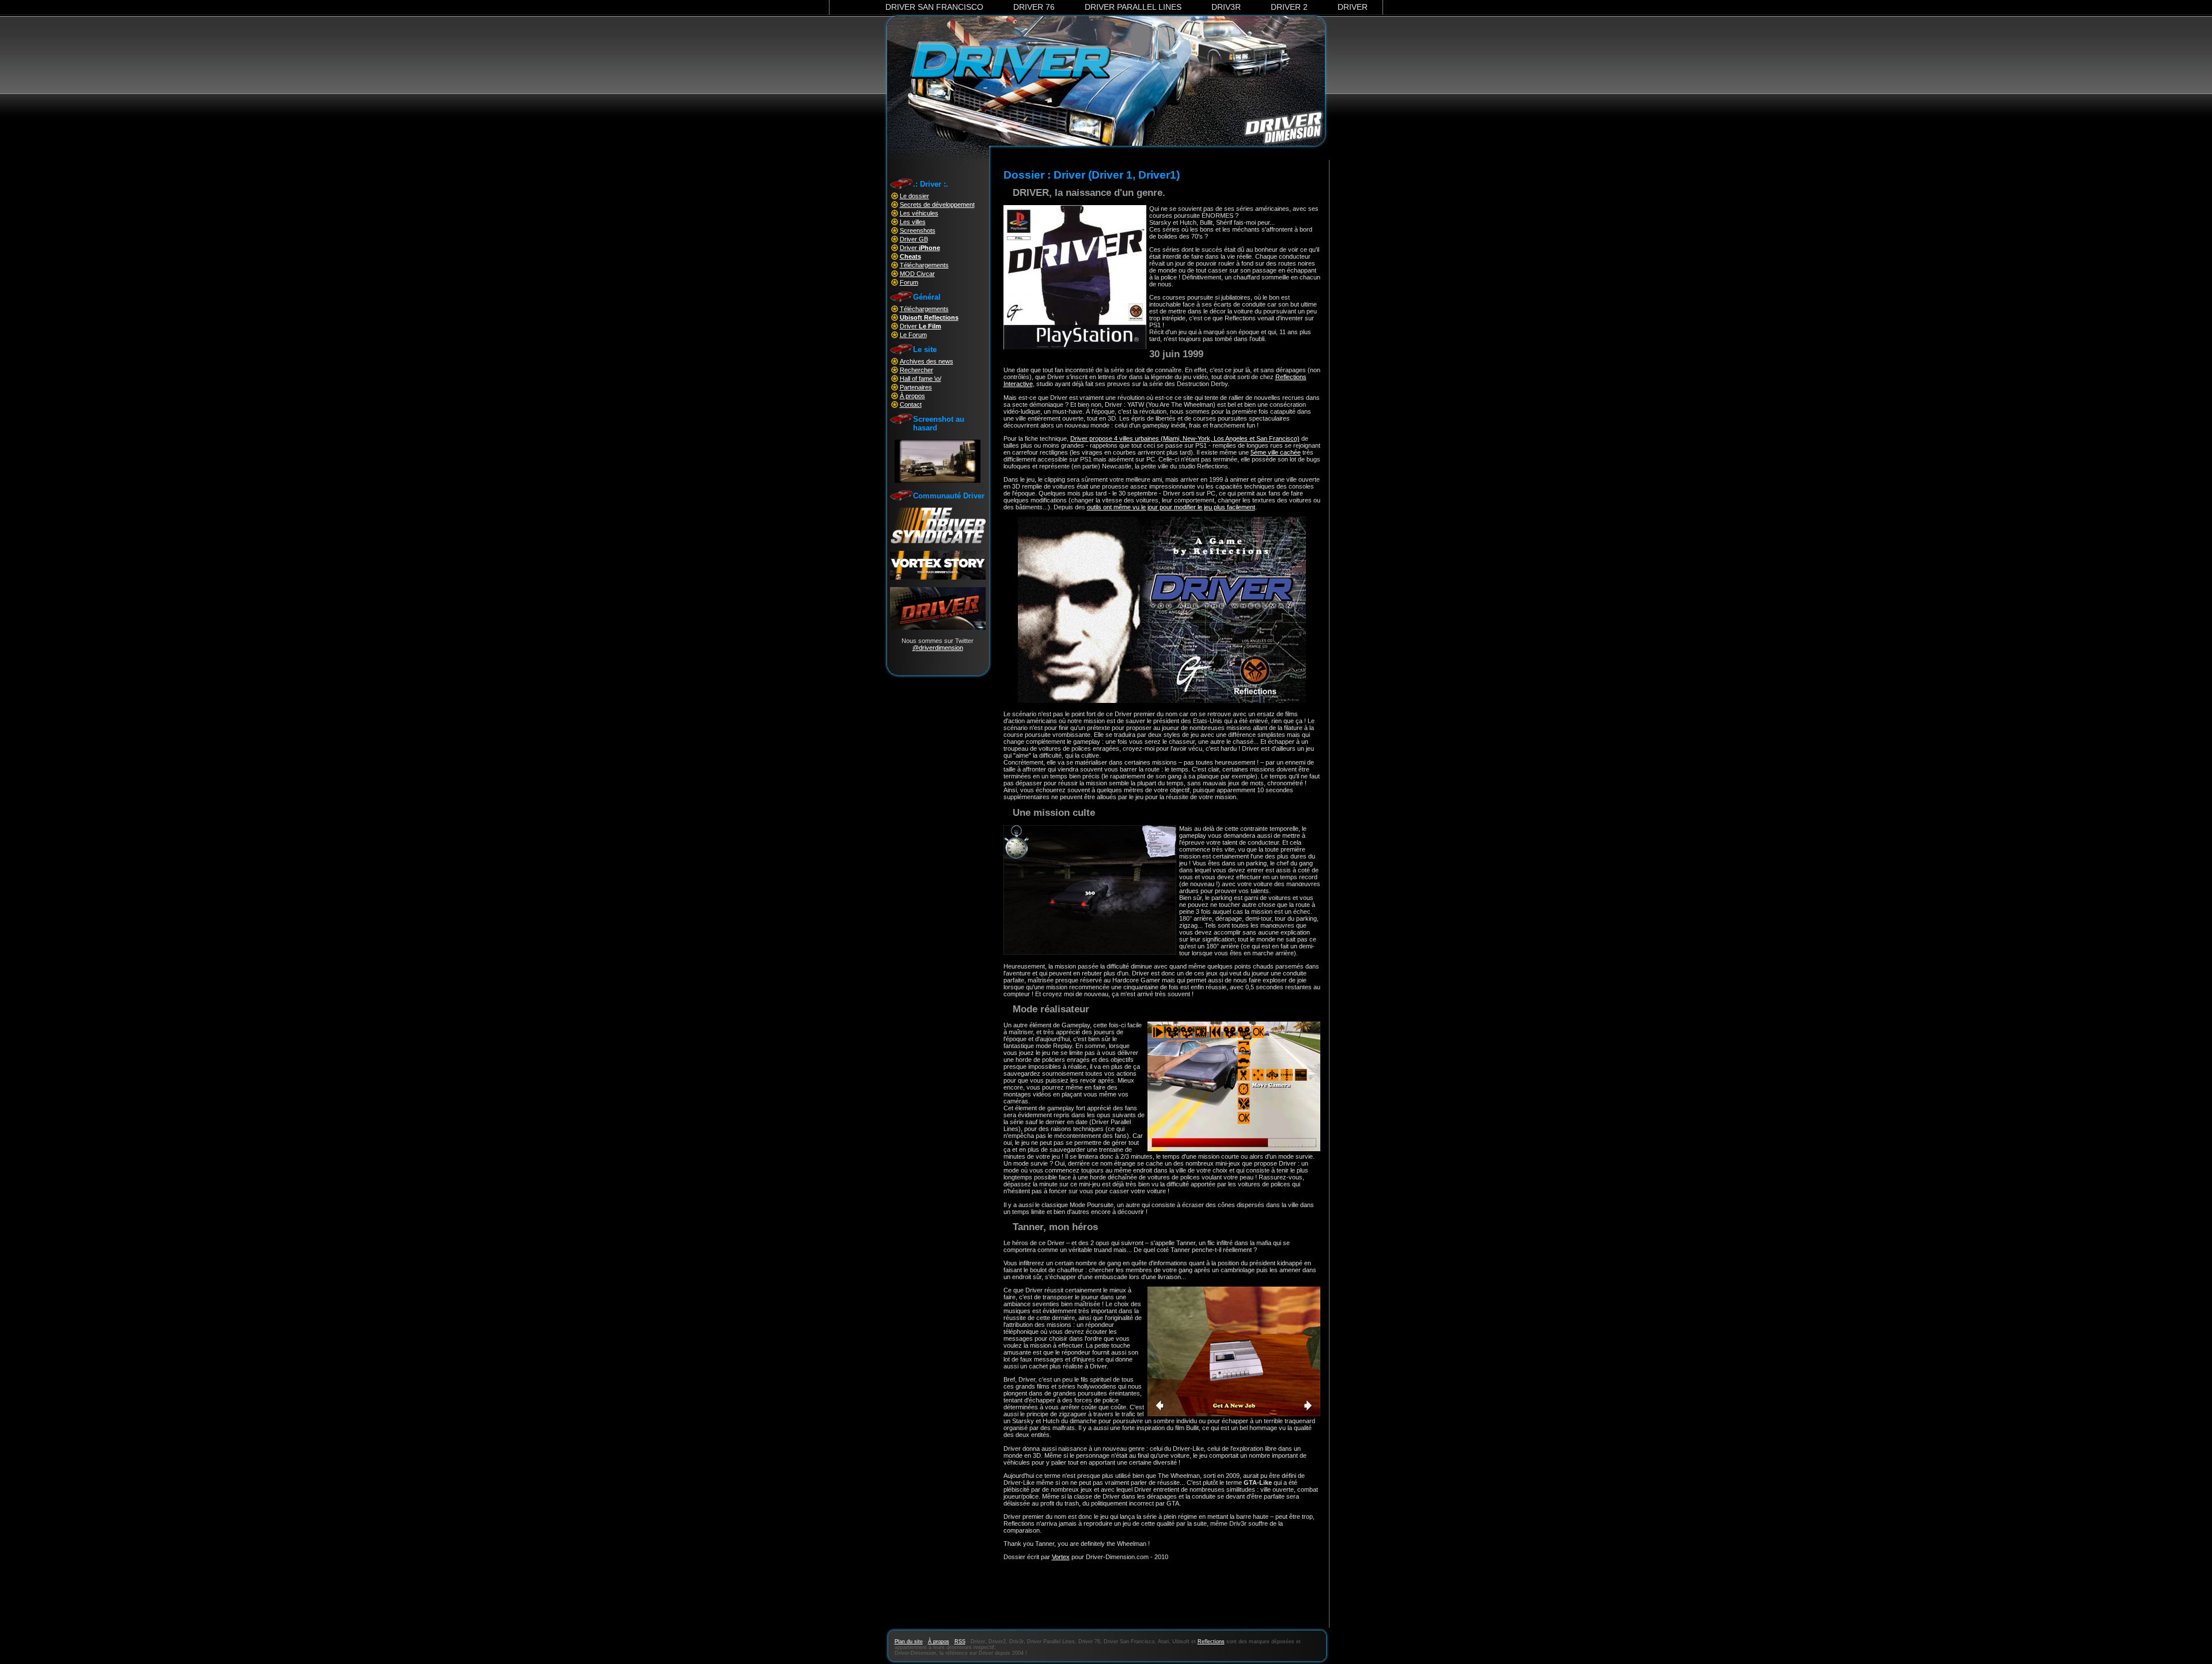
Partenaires (916, 387)
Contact (911, 404)
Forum (909, 282)
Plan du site (909, 1642)
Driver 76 (1034, 7)
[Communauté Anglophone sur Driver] (938, 627)
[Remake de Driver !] (938, 541)
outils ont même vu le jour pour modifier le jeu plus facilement (1171, 507)
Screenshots (918, 230)
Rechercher (916, 370)
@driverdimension (938, 648)
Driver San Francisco (934, 7)
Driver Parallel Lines (1133, 7)
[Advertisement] (1162, 1601)
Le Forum (913, 335)
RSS (960, 1642)
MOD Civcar (917, 274)
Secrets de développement (937, 205)
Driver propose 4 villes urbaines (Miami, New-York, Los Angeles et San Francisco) (1185, 438)
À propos (912, 396)
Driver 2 (1289, 7)
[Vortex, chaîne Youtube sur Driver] (938, 577)
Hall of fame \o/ (921, 379)
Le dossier (914, 196)
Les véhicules (919, 213)
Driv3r (1226, 7)
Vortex (1061, 1557)
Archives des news (927, 361)
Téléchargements (924, 265)
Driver (1353, 7)
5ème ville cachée (1276, 452)
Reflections (1211, 1642)
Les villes (913, 222)
